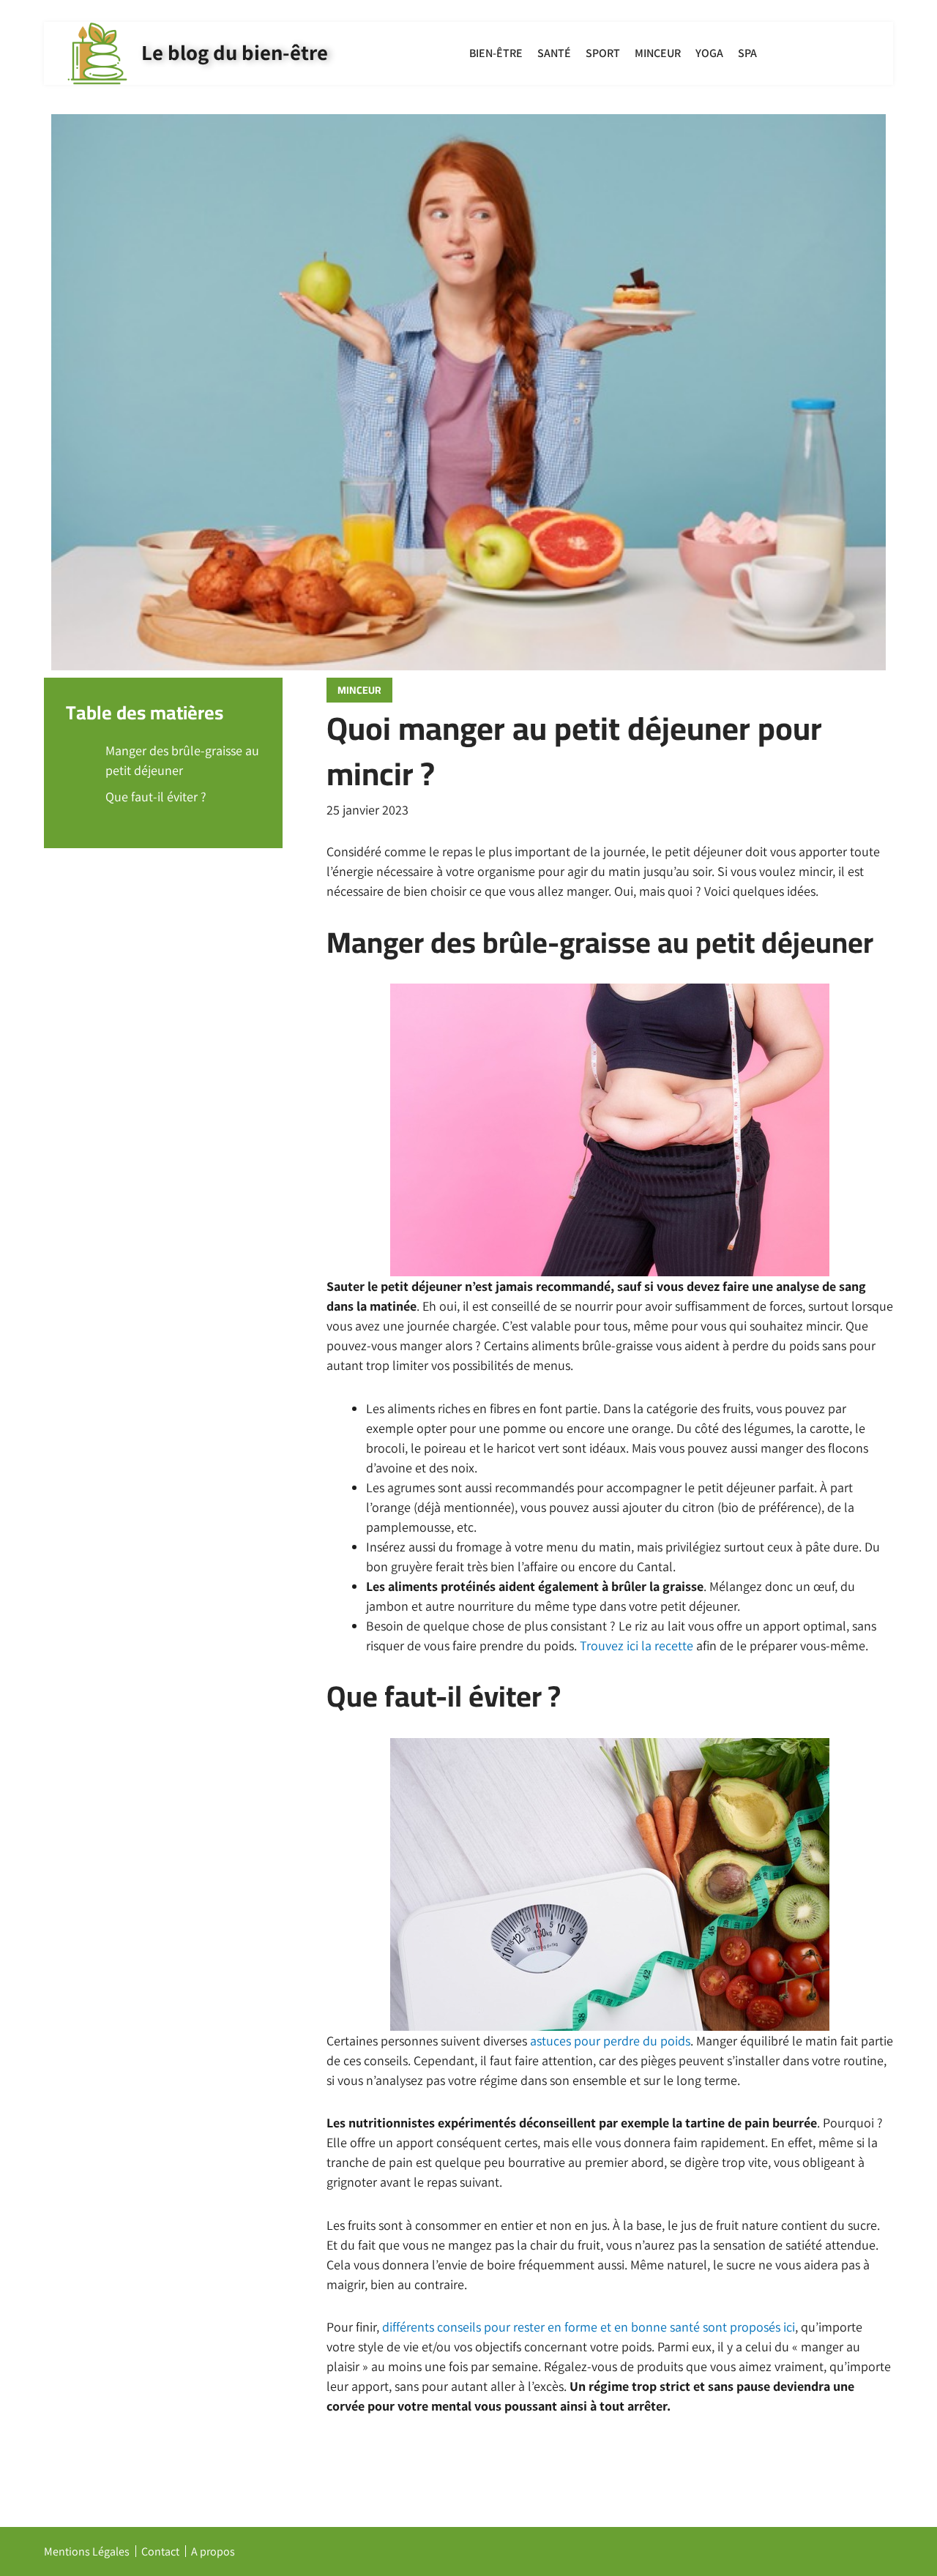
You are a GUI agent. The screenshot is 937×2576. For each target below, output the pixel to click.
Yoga (709, 53)
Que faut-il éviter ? (156, 797)
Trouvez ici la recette (637, 1645)
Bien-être (496, 53)
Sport (603, 53)
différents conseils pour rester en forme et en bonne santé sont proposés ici (589, 2327)
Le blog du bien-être (235, 52)
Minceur (658, 53)
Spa (747, 53)
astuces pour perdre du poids (610, 2041)
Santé (554, 53)
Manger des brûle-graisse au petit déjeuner (182, 760)
